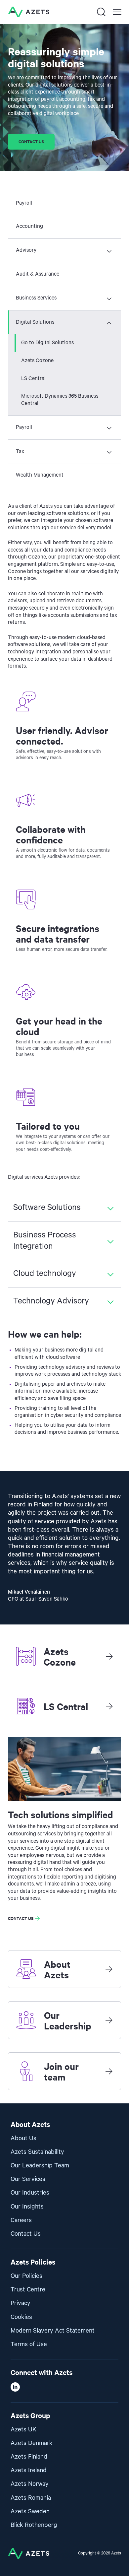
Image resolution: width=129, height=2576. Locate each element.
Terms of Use (29, 2344)
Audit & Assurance (38, 274)
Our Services (28, 2179)
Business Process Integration (45, 1241)
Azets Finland (29, 2457)
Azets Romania (31, 2498)
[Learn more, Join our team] (109, 2071)
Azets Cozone (37, 361)
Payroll (24, 203)
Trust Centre (28, 2290)
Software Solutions (47, 1208)
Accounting (29, 227)
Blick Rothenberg (34, 2525)
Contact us (31, 141)
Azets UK (23, 2430)
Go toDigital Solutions (47, 343)
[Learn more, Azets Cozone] (109, 1656)
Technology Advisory (51, 1301)
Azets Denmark (32, 2443)
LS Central (33, 379)
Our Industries (30, 2193)
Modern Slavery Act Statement (53, 2331)
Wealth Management (40, 475)
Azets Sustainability (37, 2152)
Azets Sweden (30, 2511)
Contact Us (26, 2234)
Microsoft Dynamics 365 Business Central (60, 400)
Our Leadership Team (40, 2166)
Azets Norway (30, 2484)
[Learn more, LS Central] (109, 1706)
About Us (23, 2138)
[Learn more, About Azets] (109, 1969)
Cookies (21, 2317)
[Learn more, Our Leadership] (109, 2020)
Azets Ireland (29, 2470)
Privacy (21, 2303)
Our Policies (26, 2276)
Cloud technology (45, 1274)
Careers (21, 2220)
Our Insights (27, 2207)
